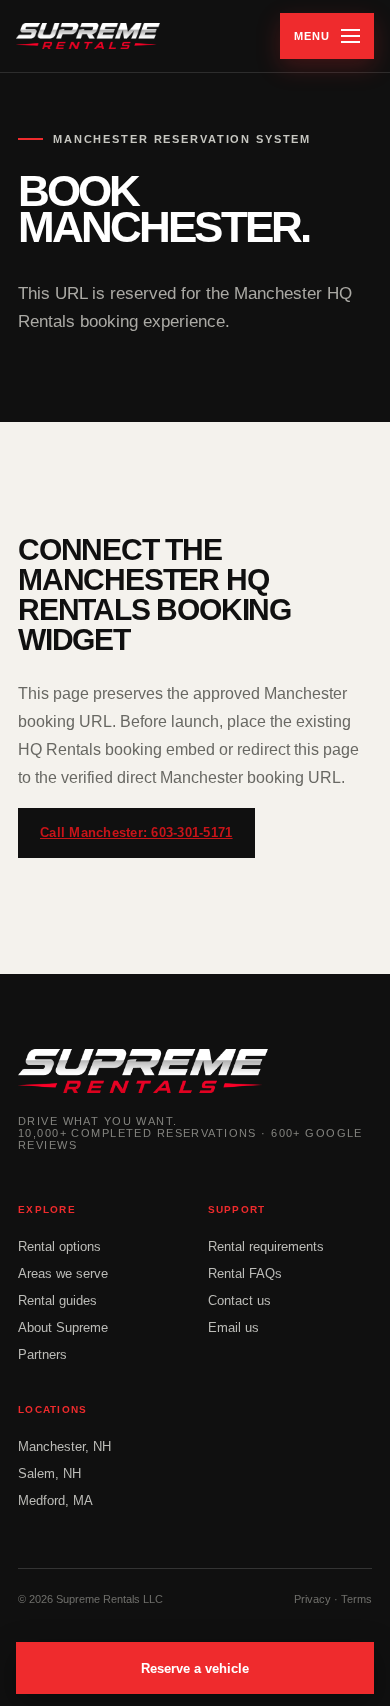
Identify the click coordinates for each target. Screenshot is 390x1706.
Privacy (312, 1599)
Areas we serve (63, 1273)
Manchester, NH (64, 1446)
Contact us (239, 1300)
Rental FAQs (245, 1273)
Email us (233, 1327)
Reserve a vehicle (195, 1668)
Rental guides (57, 1300)
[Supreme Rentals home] (88, 36)
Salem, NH (49, 1473)
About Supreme (63, 1327)
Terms (356, 1599)
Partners (42, 1354)
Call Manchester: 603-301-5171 (136, 832)
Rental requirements (266, 1246)
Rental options (59, 1246)
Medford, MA (55, 1500)
